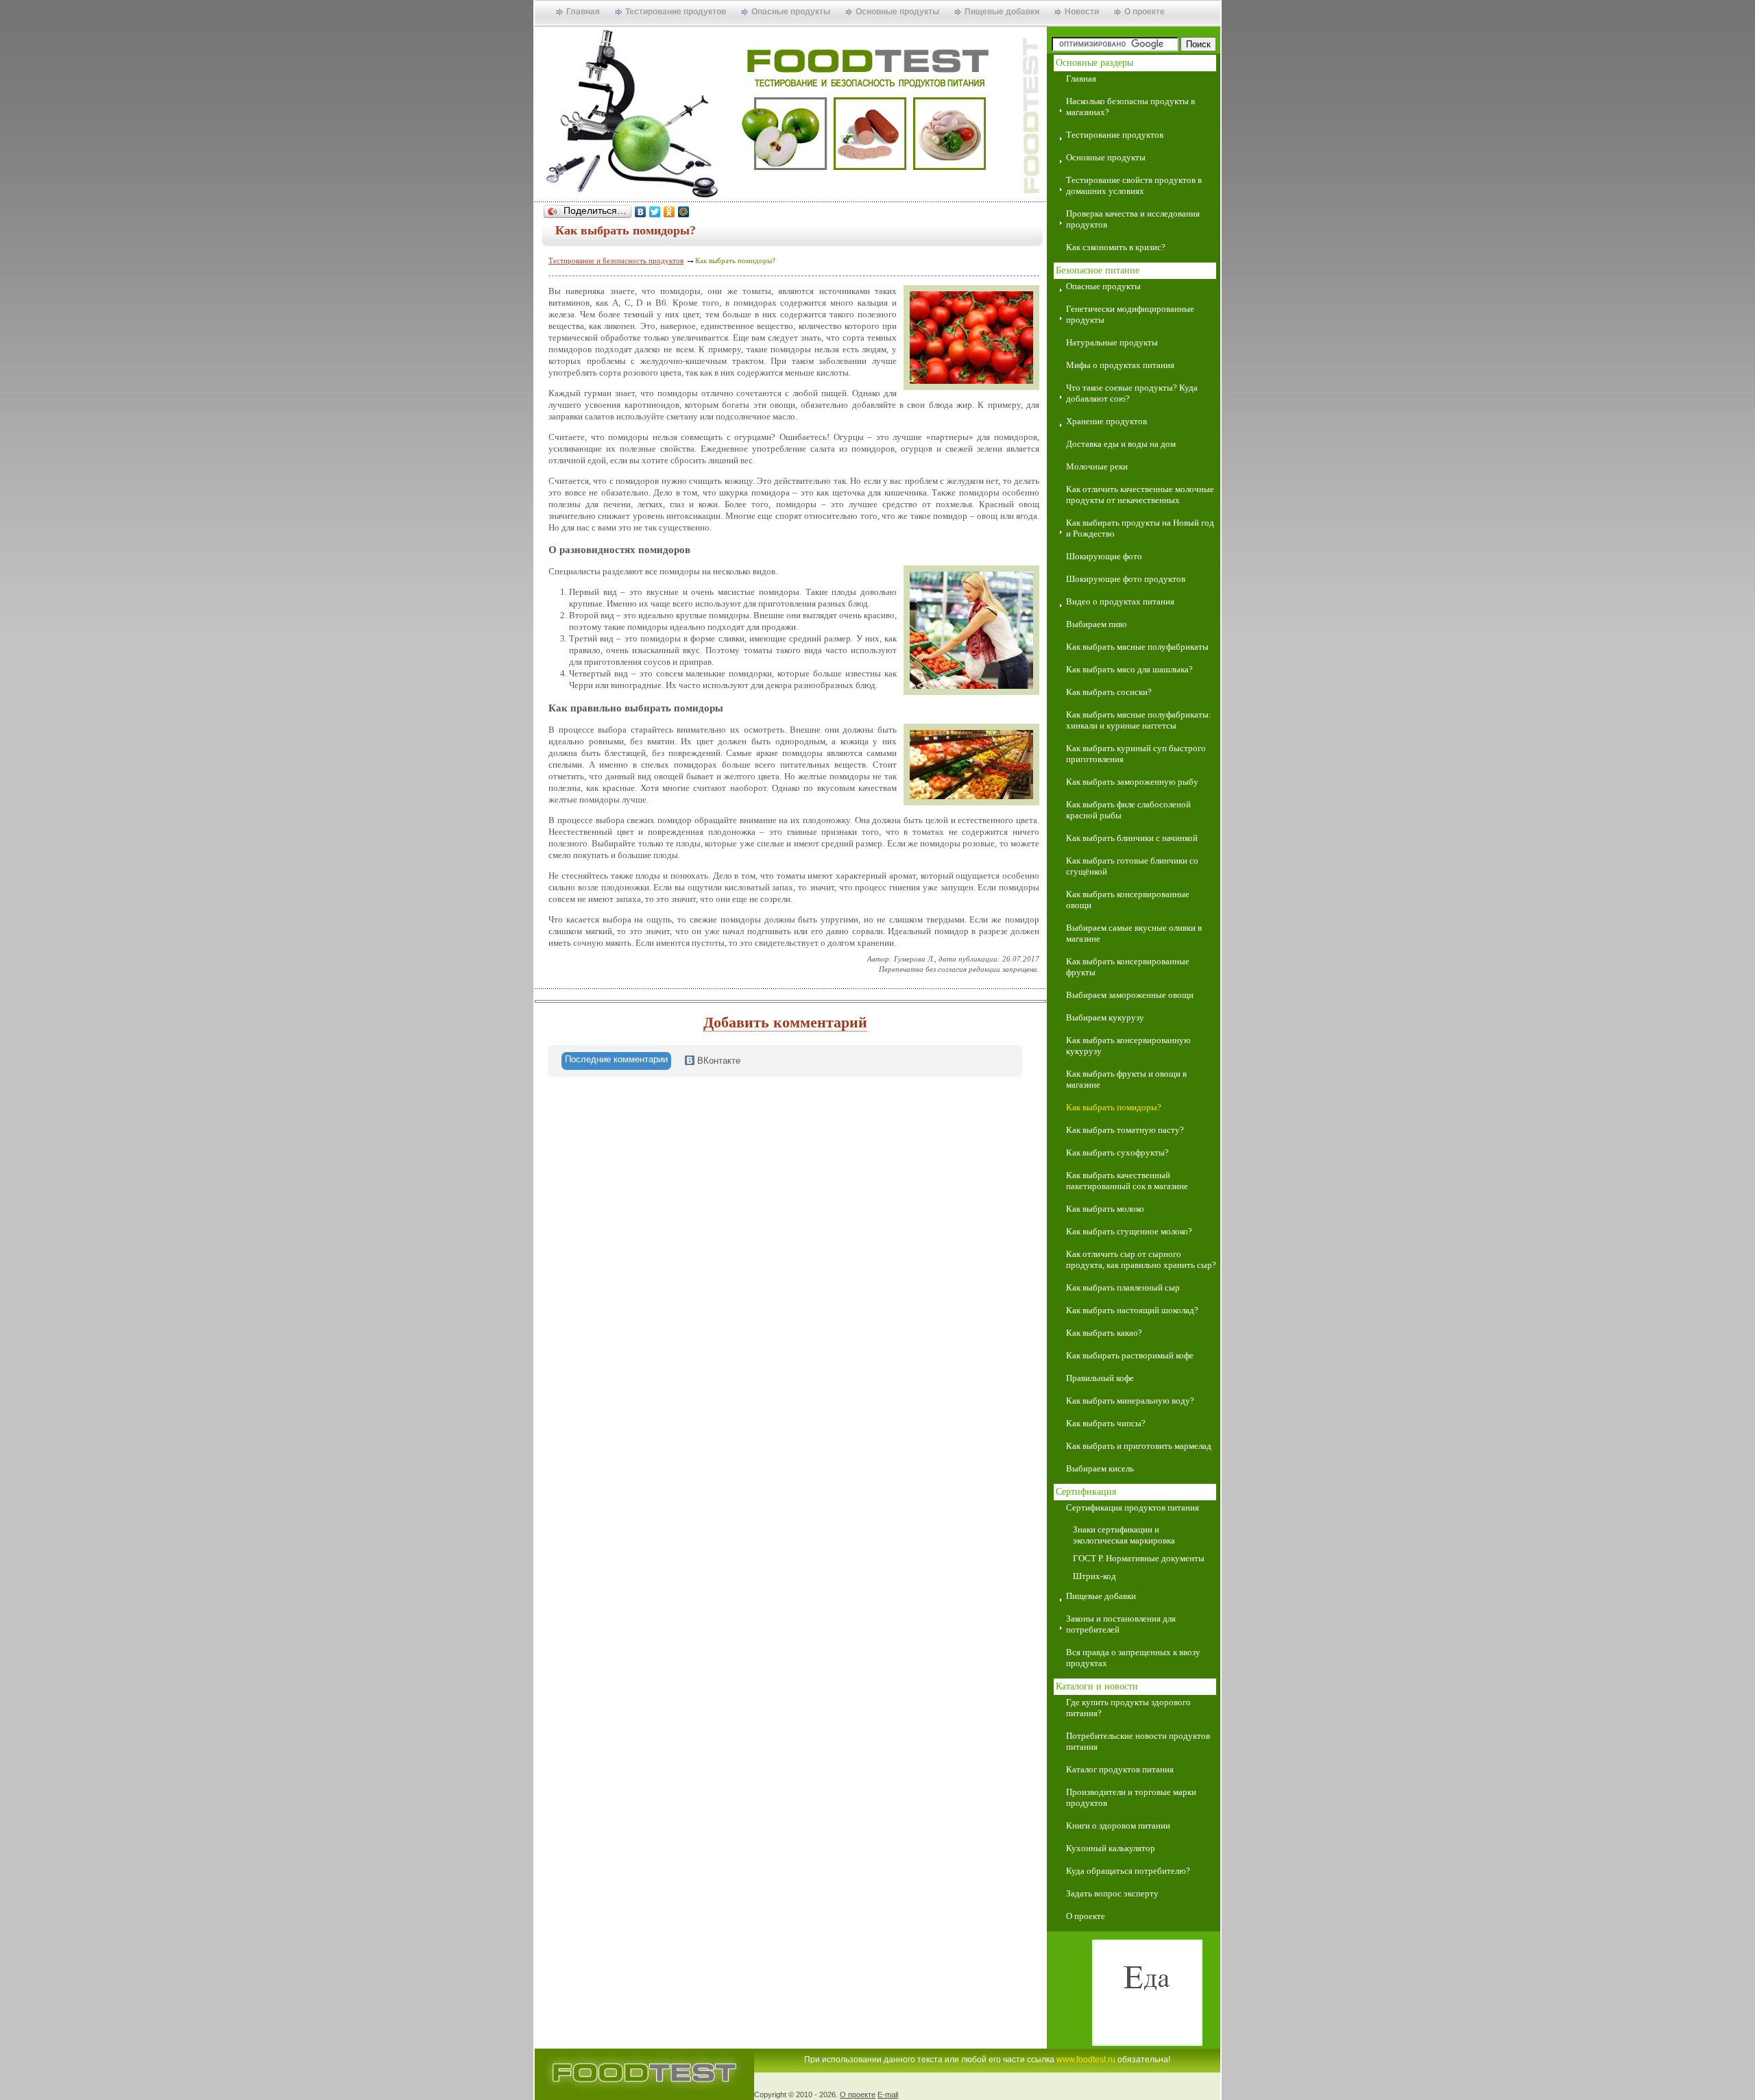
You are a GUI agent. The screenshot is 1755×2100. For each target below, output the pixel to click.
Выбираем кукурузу (1105, 1017)
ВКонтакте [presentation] (717, 1061)
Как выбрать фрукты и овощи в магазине (1126, 1079)
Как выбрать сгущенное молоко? (1129, 1231)
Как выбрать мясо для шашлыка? (1129, 669)
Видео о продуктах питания (1120, 601)
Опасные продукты (791, 12)
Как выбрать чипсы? (1106, 1423)
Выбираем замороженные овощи (1130, 995)
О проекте (1145, 12)
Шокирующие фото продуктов (1126, 579)
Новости (1082, 12)
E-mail (888, 2095)
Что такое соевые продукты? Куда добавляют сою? (1132, 393)
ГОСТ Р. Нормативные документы (1139, 1558)
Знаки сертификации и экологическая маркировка (1124, 1535)
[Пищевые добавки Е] (1134, 1994)
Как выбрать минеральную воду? (1130, 1401)
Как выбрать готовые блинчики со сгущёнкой (1132, 866)
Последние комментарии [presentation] (616, 1059)
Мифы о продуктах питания (1120, 365)
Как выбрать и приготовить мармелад (1139, 1446)
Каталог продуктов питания (1120, 1769)
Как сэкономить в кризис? (1116, 247)
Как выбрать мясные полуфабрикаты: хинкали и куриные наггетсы (1139, 720)
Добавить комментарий (785, 1022)
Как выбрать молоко (1105, 1209)
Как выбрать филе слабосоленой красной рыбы (1128, 810)
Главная (583, 12)
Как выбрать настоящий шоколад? (1132, 1310)
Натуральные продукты (1112, 342)
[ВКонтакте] (641, 212)
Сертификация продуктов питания (1133, 1507)
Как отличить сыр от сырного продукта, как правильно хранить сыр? (1141, 1259)
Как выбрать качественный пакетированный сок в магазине (1127, 1181)
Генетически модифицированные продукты (1130, 314)
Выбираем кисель (1100, 1468)
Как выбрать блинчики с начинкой (1132, 838)
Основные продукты (897, 12)
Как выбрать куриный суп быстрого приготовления (1136, 754)
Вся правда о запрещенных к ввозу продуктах (1133, 1658)
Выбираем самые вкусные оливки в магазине (1134, 933)
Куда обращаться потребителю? (1128, 1871)
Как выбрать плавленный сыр (1123, 1287)
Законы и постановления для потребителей (1121, 1624)
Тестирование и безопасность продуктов (616, 260)
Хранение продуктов (1106, 421)
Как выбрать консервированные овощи (1128, 900)
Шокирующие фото (1104, 556)
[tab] (616, 1061)
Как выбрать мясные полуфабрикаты (1137, 647)
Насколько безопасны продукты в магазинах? (1130, 107)
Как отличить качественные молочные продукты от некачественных (1140, 495)
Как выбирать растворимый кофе (1130, 1355)
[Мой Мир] (684, 212)
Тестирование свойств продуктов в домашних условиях (1134, 185)
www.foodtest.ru (1086, 2060)
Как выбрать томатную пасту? (1125, 1130)
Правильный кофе (1100, 1378)
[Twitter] (655, 212)
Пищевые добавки (1002, 12)
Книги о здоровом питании (1118, 1826)
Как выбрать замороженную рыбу (1132, 782)
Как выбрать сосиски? (1109, 692)
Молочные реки (1097, 466)
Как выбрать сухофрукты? (1117, 1152)
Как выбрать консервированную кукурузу (1128, 1046)
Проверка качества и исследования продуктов (1133, 219)
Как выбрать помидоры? (1114, 1107)
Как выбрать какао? (1104, 1333)
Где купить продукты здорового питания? (1128, 1708)
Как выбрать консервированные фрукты (1128, 967)
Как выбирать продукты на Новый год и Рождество (1140, 528)
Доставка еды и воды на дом (1121, 444)
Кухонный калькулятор (1111, 1848)
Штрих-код (1094, 1576)
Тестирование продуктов (676, 12)
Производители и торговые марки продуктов (1131, 1797)
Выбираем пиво (1097, 624)
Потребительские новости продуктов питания (1138, 1741)
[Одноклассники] (669, 212)
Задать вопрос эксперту (1112, 1893)
